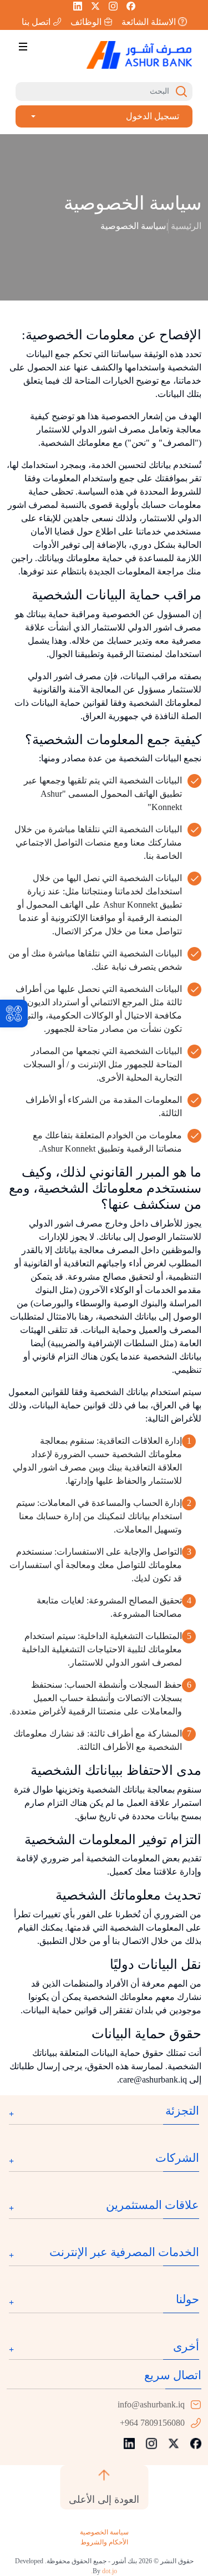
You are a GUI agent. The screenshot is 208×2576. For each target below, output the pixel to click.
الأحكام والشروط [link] (104, 2542)
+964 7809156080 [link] (152, 2423)
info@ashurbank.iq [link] (151, 2404)
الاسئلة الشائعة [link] (149, 22)
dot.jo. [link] (104, 2571)
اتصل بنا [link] (36, 22)
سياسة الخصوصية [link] (104, 2532)
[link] (14, 1014)
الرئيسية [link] (186, 226)
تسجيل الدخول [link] (153, 116)
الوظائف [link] (86, 22)
